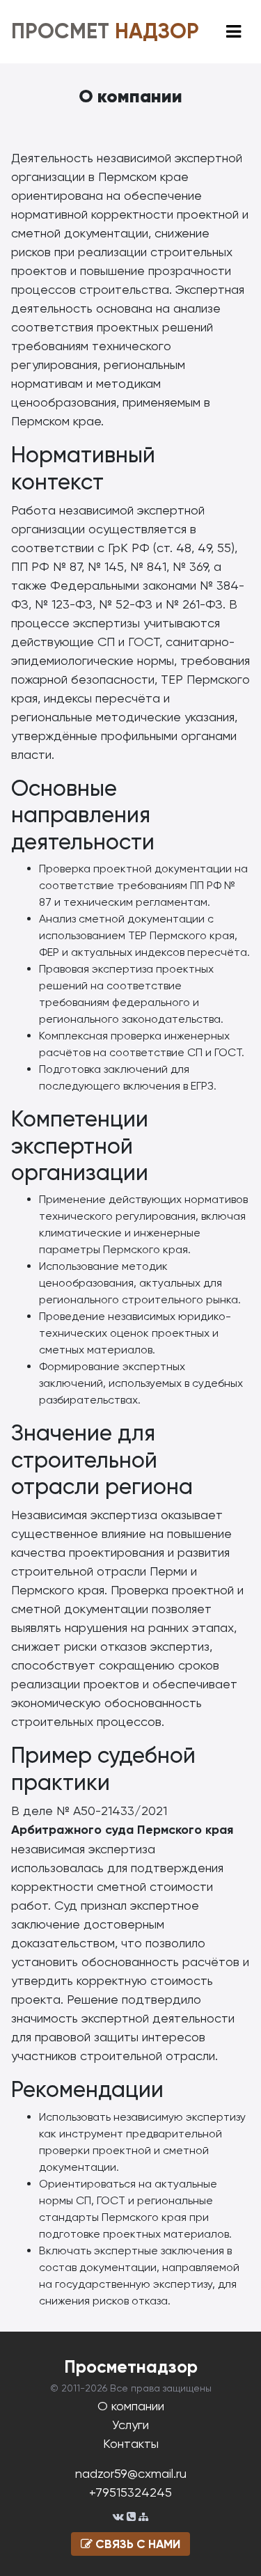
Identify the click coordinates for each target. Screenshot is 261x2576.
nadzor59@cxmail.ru (131, 2473)
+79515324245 (130, 2492)
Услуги (130, 2425)
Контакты (131, 2443)
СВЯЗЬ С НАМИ (136, 2544)
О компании (131, 2406)
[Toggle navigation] (234, 32)
